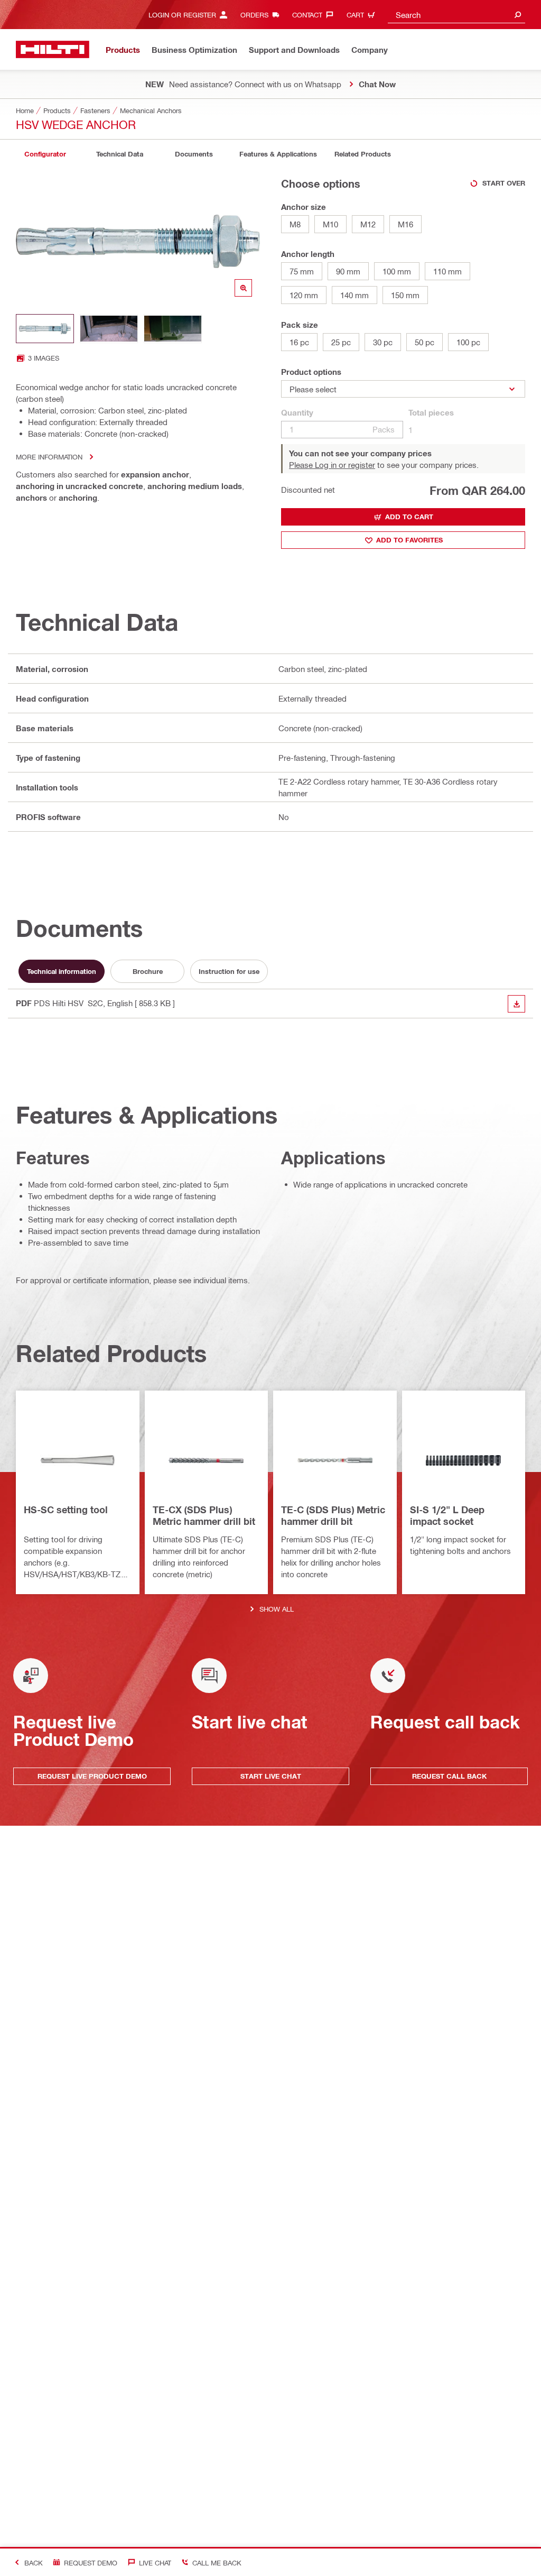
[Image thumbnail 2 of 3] (109, 329)
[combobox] (456, 15)
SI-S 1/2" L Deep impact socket (447, 1515)
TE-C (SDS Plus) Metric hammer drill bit (333, 1515)
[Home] (53, 49)
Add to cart (409, 517)
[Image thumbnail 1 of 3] (45, 329)
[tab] (45, 154)
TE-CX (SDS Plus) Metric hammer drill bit (204, 1515)
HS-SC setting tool (66, 1510)
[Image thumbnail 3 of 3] (173, 329)
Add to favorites (409, 540)
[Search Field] (518, 15)
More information (49, 457)
